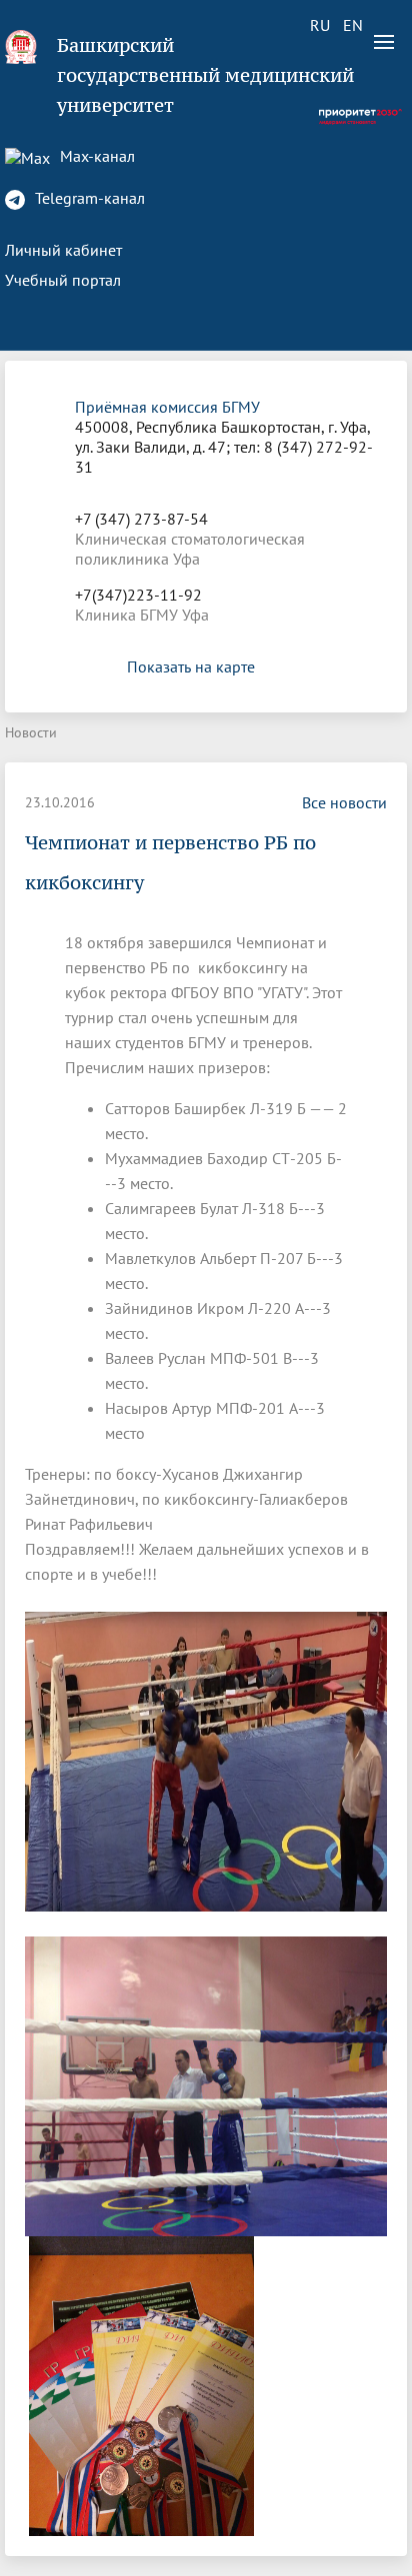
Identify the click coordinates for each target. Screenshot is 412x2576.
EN (353, 25)
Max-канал (95, 156)
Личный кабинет (63, 250)
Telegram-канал (88, 198)
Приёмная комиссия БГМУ (167, 407)
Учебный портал (63, 280)
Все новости (344, 802)
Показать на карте (191, 666)
